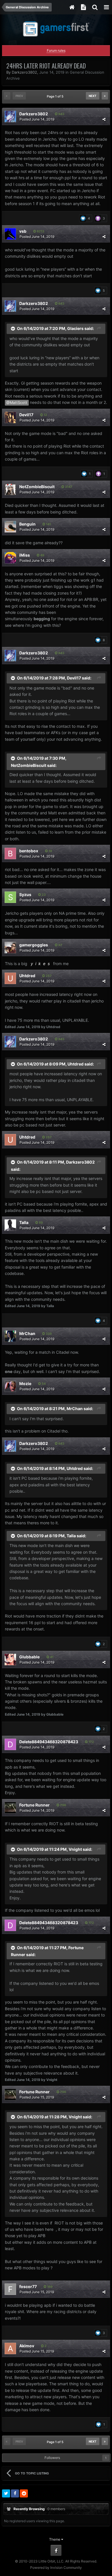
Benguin (27, 524)
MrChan (27, 1333)
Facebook (56, 2550)
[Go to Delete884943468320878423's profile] (10, 1744)
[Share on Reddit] (24, 2493)
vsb (23, 231)
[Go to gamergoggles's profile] (10, 948)
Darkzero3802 (24, 72)
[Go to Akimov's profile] (10, 2348)
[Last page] (105, 96)
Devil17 (26, 415)
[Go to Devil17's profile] (10, 417)
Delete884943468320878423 (49, 1742)
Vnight (75, 1849)
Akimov (27, 2346)
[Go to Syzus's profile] (10, 897)
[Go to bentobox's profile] (10, 853)
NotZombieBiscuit (37, 487)
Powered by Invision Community (56, 2568)
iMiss (25, 555)
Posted (37, 119)
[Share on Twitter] (6, 2493)
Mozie (25, 1384)
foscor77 (28, 2286)
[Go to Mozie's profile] (10, 1386)
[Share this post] (104, 119)
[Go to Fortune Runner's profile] (10, 1808)
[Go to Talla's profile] (10, 1225)
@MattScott (17, 403)
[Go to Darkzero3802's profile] (10, 117)
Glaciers (75, 328)
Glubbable (29, 1657)
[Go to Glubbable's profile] (10, 1660)
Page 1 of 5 (56, 96)
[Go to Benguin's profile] (10, 527)
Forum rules (56, 50)
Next (93, 96)
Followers (52, 2458)
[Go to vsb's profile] (10, 234)
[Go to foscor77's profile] (10, 2289)
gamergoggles (34, 945)
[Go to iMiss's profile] (10, 558)
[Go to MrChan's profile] (10, 1336)
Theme (55, 2539)
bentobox (29, 851)
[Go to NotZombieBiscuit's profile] (10, 489)
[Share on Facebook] (15, 2493)
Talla (24, 1222)
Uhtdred (27, 976)
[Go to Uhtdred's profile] (10, 978)
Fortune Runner (34, 1805)
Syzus (25, 894)
